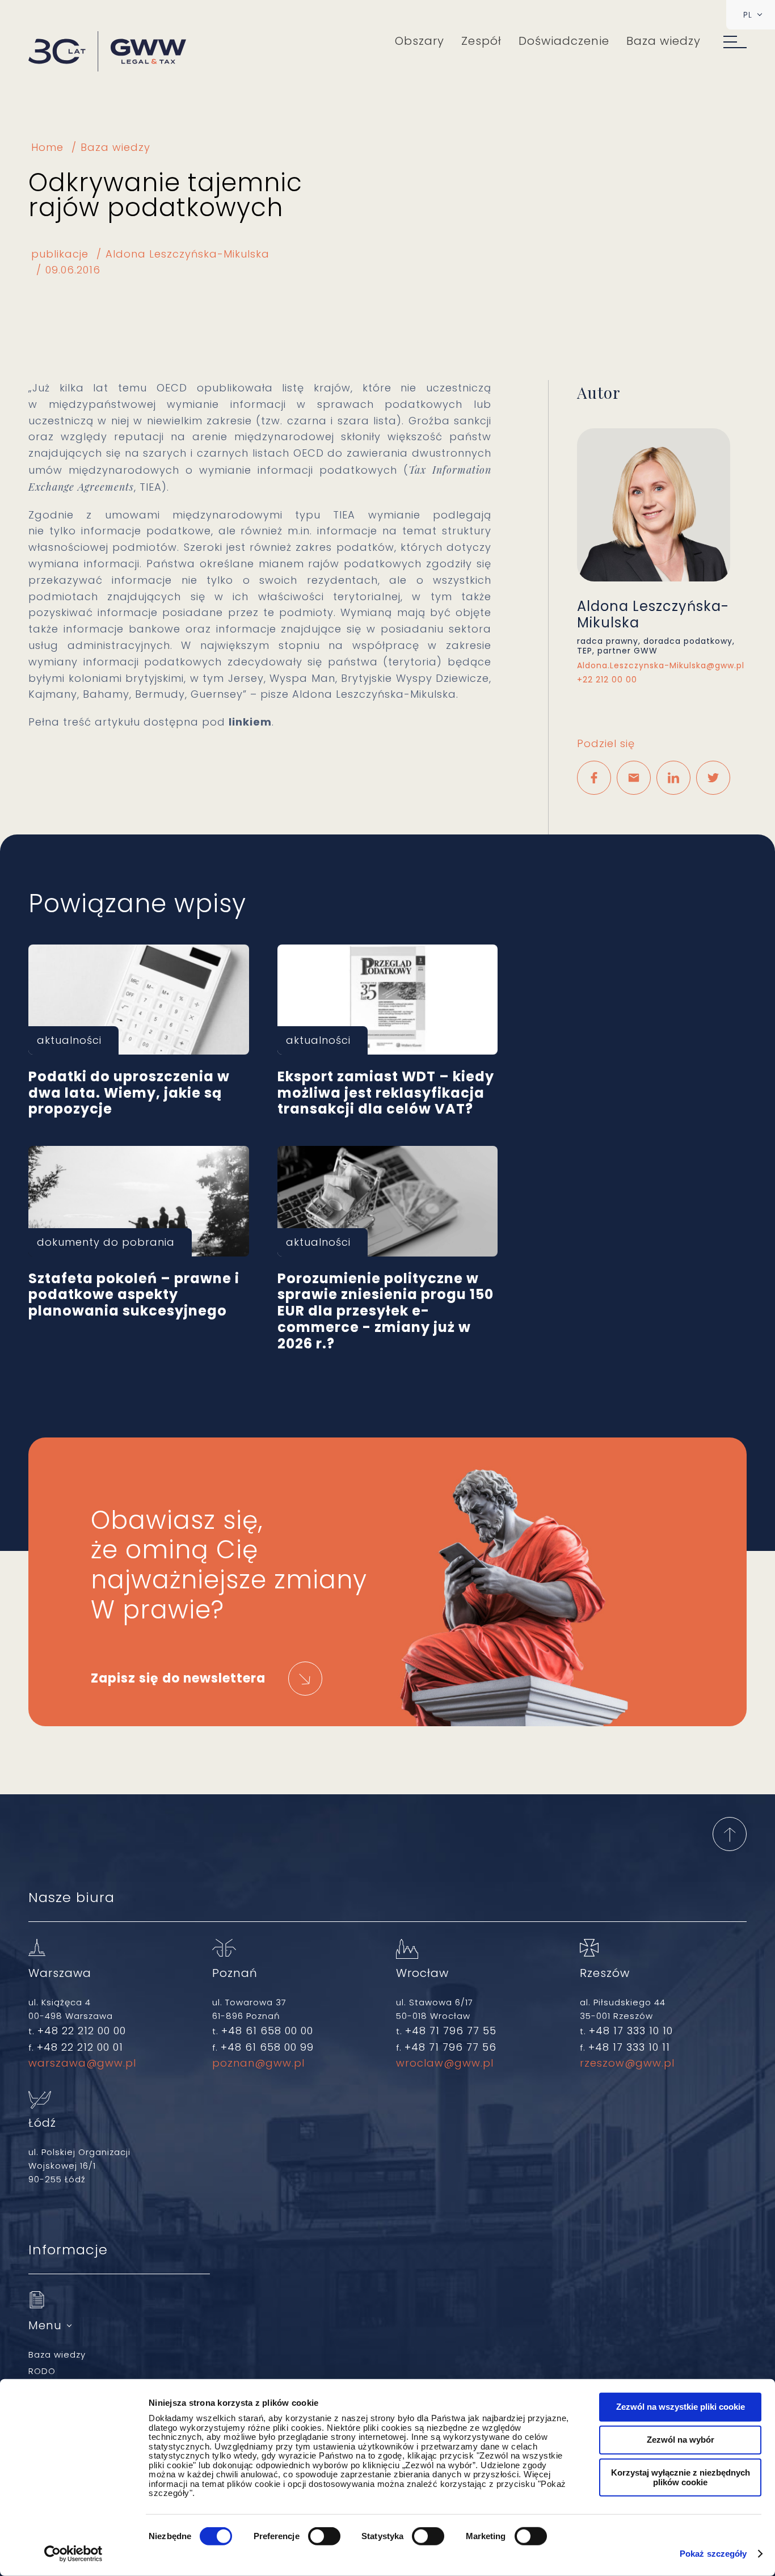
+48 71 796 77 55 (451, 2031)
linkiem (250, 722)
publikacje (60, 254)
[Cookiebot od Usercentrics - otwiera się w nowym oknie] (73, 2554)
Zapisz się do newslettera (178, 1678)
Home (47, 147)
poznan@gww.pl (258, 2063)
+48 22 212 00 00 (82, 2031)
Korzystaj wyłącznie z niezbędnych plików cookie (681, 2477)
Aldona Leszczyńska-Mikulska (188, 254)
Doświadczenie (564, 41)
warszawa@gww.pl (82, 2063)
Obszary (420, 41)
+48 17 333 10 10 (631, 2031)
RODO (42, 2371)
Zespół (481, 41)
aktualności (69, 1040)
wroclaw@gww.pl (445, 2063)
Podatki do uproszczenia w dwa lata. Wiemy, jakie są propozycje (139, 1000)
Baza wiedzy (664, 41)
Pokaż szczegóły (713, 2554)
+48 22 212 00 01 (80, 2047)
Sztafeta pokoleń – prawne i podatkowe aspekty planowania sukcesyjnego (139, 1201)
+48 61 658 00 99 (267, 2047)
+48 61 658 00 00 (267, 2031)
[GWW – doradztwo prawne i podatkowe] (107, 52)
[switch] (324, 2536)
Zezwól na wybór (681, 2440)
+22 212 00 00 (610, 680)
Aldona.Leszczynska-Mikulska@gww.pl (661, 666)
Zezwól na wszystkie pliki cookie (681, 2407)
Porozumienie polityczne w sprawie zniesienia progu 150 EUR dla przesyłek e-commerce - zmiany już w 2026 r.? (388, 1201)
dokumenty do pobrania (106, 1242)
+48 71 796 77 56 (450, 2047)
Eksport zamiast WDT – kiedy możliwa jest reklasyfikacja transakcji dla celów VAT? (388, 1000)
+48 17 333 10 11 (629, 2047)
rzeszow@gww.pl (627, 2063)
